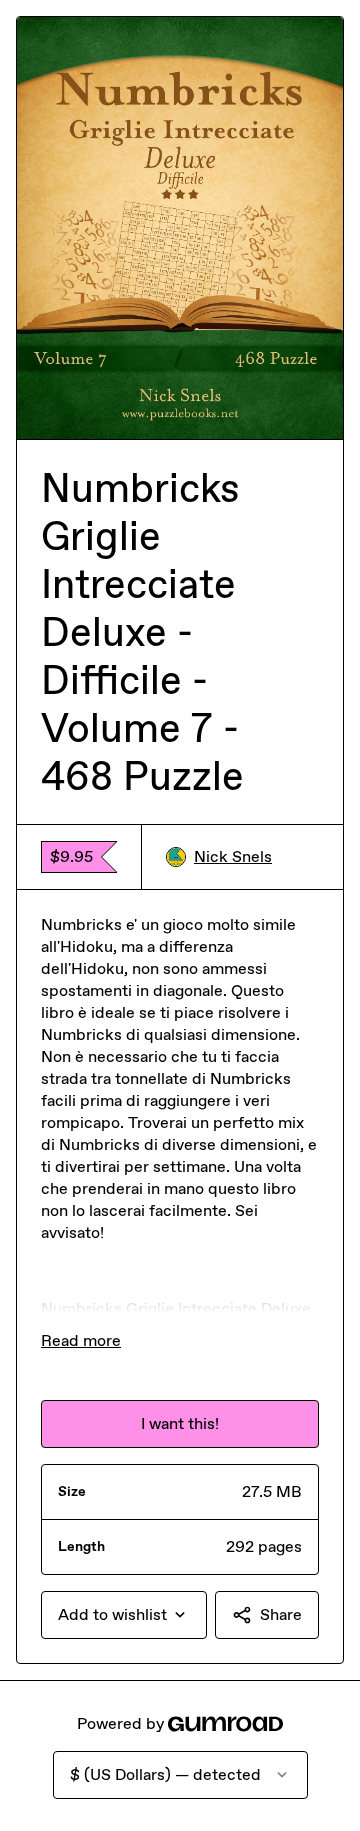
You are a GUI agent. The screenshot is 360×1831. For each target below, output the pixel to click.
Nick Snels (233, 856)
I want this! (180, 1423)
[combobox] (124, 1615)
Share (281, 1614)
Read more (81, 1340)
